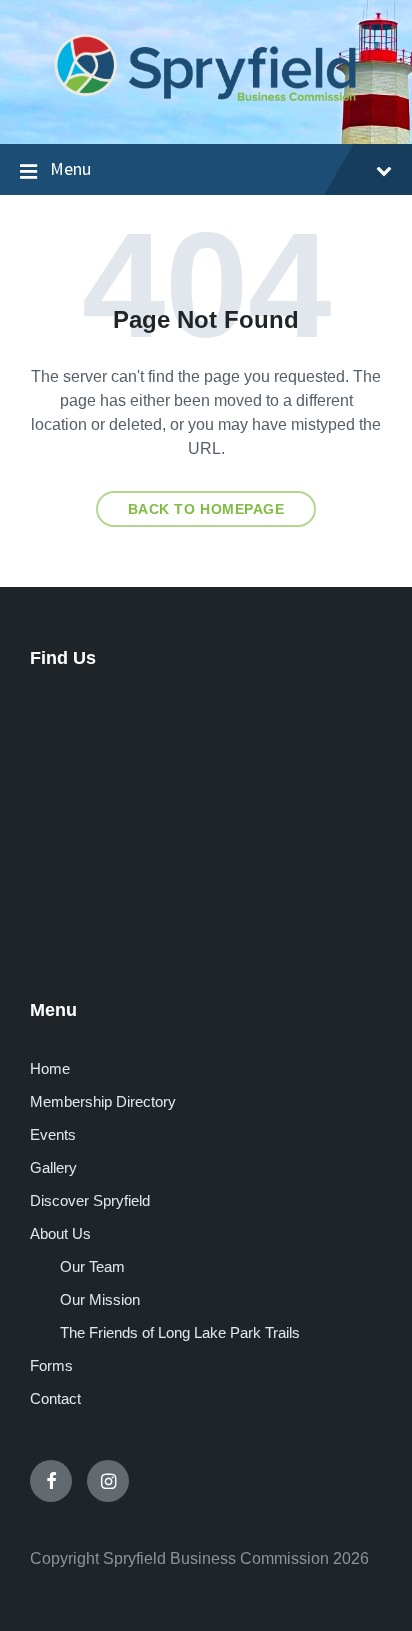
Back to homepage (206, 509)
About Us (60, 1233)
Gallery (53, 1167)
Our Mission (100, 1299)
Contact (55, 1398)
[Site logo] (206, 103)
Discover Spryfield (90, 1200)
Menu (70, 168)
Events (53, 1134)
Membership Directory (103, 1101)
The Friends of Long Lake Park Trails (180, 1332)
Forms (51, 1365)
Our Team (92, 1266)
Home (50, 1068)
